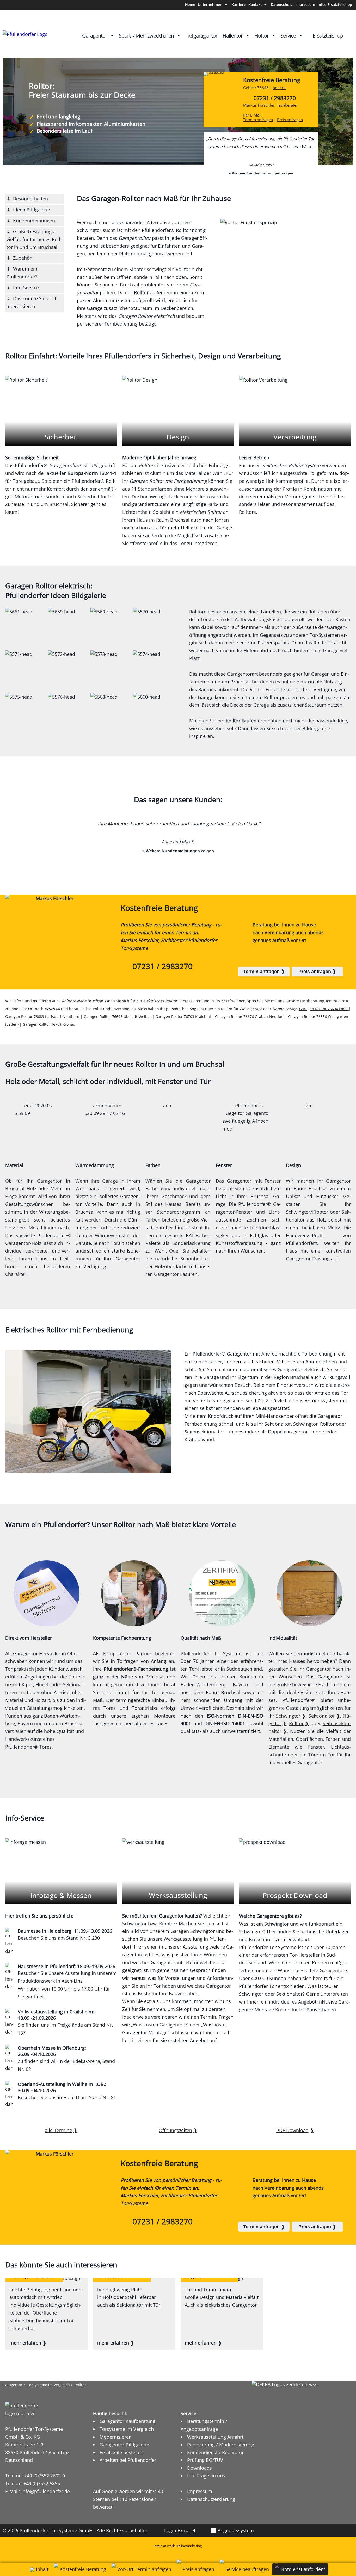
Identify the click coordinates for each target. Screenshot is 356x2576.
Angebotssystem (236, 2530)
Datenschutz (282, 5)
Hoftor (262, 36)
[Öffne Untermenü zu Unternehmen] (226, 5)
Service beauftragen (247, 2569)
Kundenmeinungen (34, 221)
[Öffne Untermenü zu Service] (301, 35)
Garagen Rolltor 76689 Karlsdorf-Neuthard (43, 1017)
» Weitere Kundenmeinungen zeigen (261, 173)
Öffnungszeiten (175, 2130)
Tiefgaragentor (201, 36)
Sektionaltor (322, 1716)
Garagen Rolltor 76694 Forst (324, 1009)
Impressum (305, 5)
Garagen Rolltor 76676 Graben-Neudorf (249, 1017)
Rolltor (296, 1723)
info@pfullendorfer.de (46, 2491)
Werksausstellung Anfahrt (215, 2437)
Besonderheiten (30, 199)
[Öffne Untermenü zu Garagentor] (112, 35)
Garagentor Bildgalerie (124, 2445)
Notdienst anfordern (303, 2569)
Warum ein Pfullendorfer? (22, 273)
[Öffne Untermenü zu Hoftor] (274, 35)
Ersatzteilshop (328, 36)
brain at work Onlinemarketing (178, 2546)
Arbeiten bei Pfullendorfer (128, 2460)
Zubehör (22, 258)
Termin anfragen (258, 120)
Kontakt (255, 5)
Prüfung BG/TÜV (205, 2460)
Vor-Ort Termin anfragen (144, 2569)
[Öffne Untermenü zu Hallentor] (248, 35)
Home (190, 5)
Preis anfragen (290, 120)
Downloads (200, 2468)
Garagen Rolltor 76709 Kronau (49, 1024)
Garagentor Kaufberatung (127, 2421)
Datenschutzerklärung (211, 2499)
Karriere (239, 5)
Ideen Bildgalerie (32, 210)
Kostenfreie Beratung (272, 83)
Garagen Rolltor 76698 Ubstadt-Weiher (117, 1017)
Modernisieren (116, 2437)
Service (288, 36)
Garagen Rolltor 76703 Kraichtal (183, 1017)
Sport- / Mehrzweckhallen (146, 36)
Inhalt (42, 2569)
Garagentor (95, 36)
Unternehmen (210, 5)
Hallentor (233, 36)
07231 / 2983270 (275, 98)
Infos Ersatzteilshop (335, 5)
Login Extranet (180, 2530)
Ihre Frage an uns (206, 2476)
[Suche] (349, 36)
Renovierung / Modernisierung (221, 2445)
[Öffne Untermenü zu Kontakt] (265, 5)
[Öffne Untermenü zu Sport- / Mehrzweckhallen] (179, 35)
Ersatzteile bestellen (121, 2452)
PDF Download (292, 2130)
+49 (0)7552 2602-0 (45, 2476)
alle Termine (59, 2130)
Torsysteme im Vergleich (48, 2385)
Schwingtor (288, 1716)
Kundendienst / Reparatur (215, 2452)
